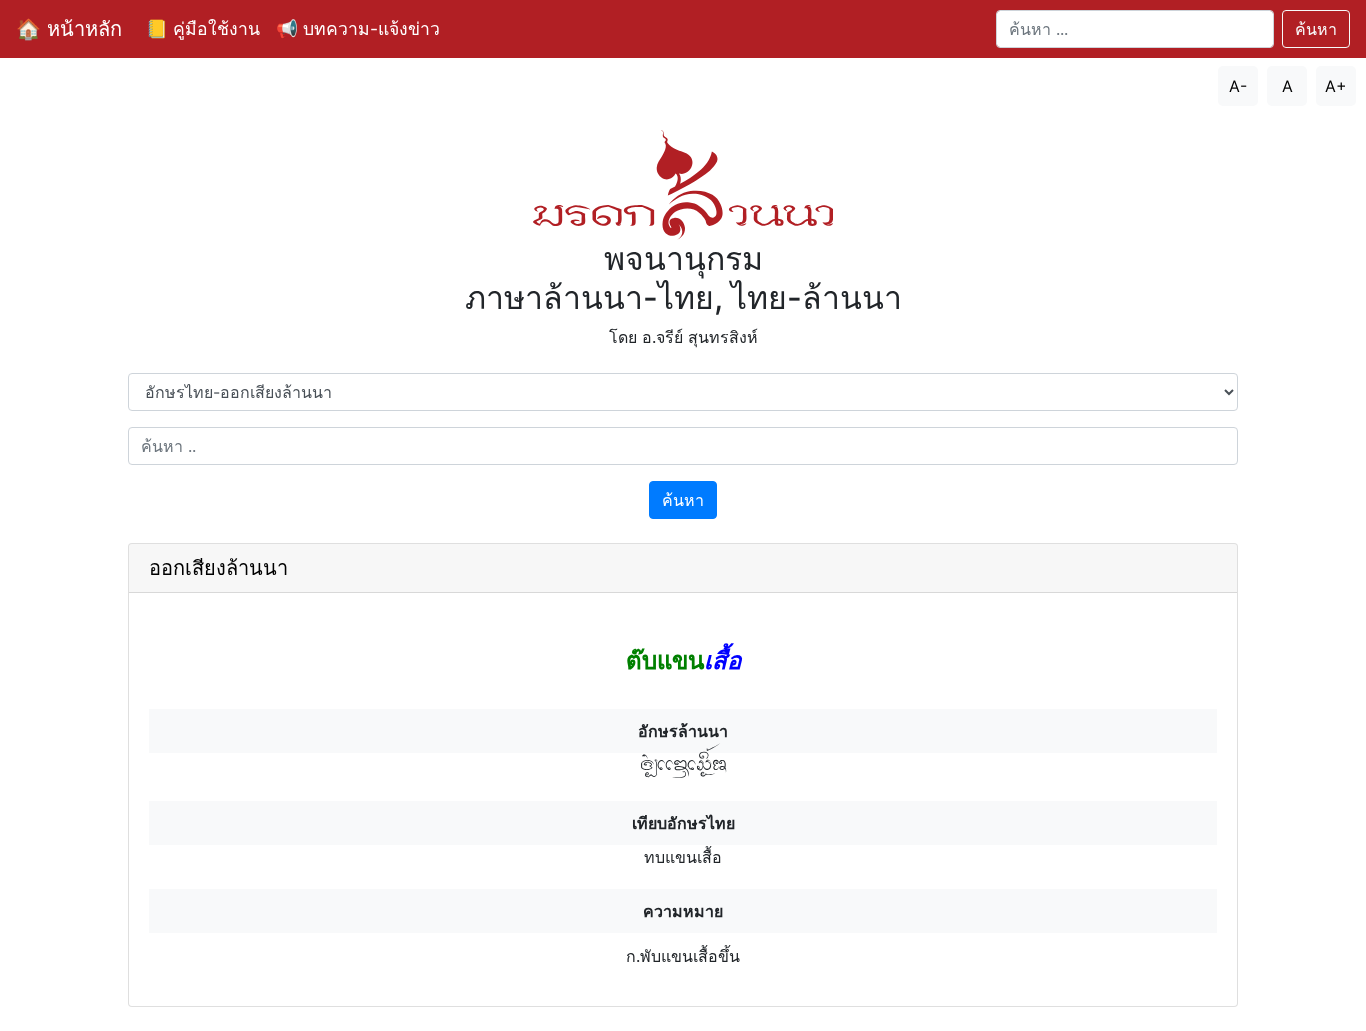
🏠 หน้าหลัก (69, 29)
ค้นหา (1316, 29)
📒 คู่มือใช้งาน (203, 28)
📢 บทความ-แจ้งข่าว (358, 28)
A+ (1336, 86)
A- (1238, 86)
